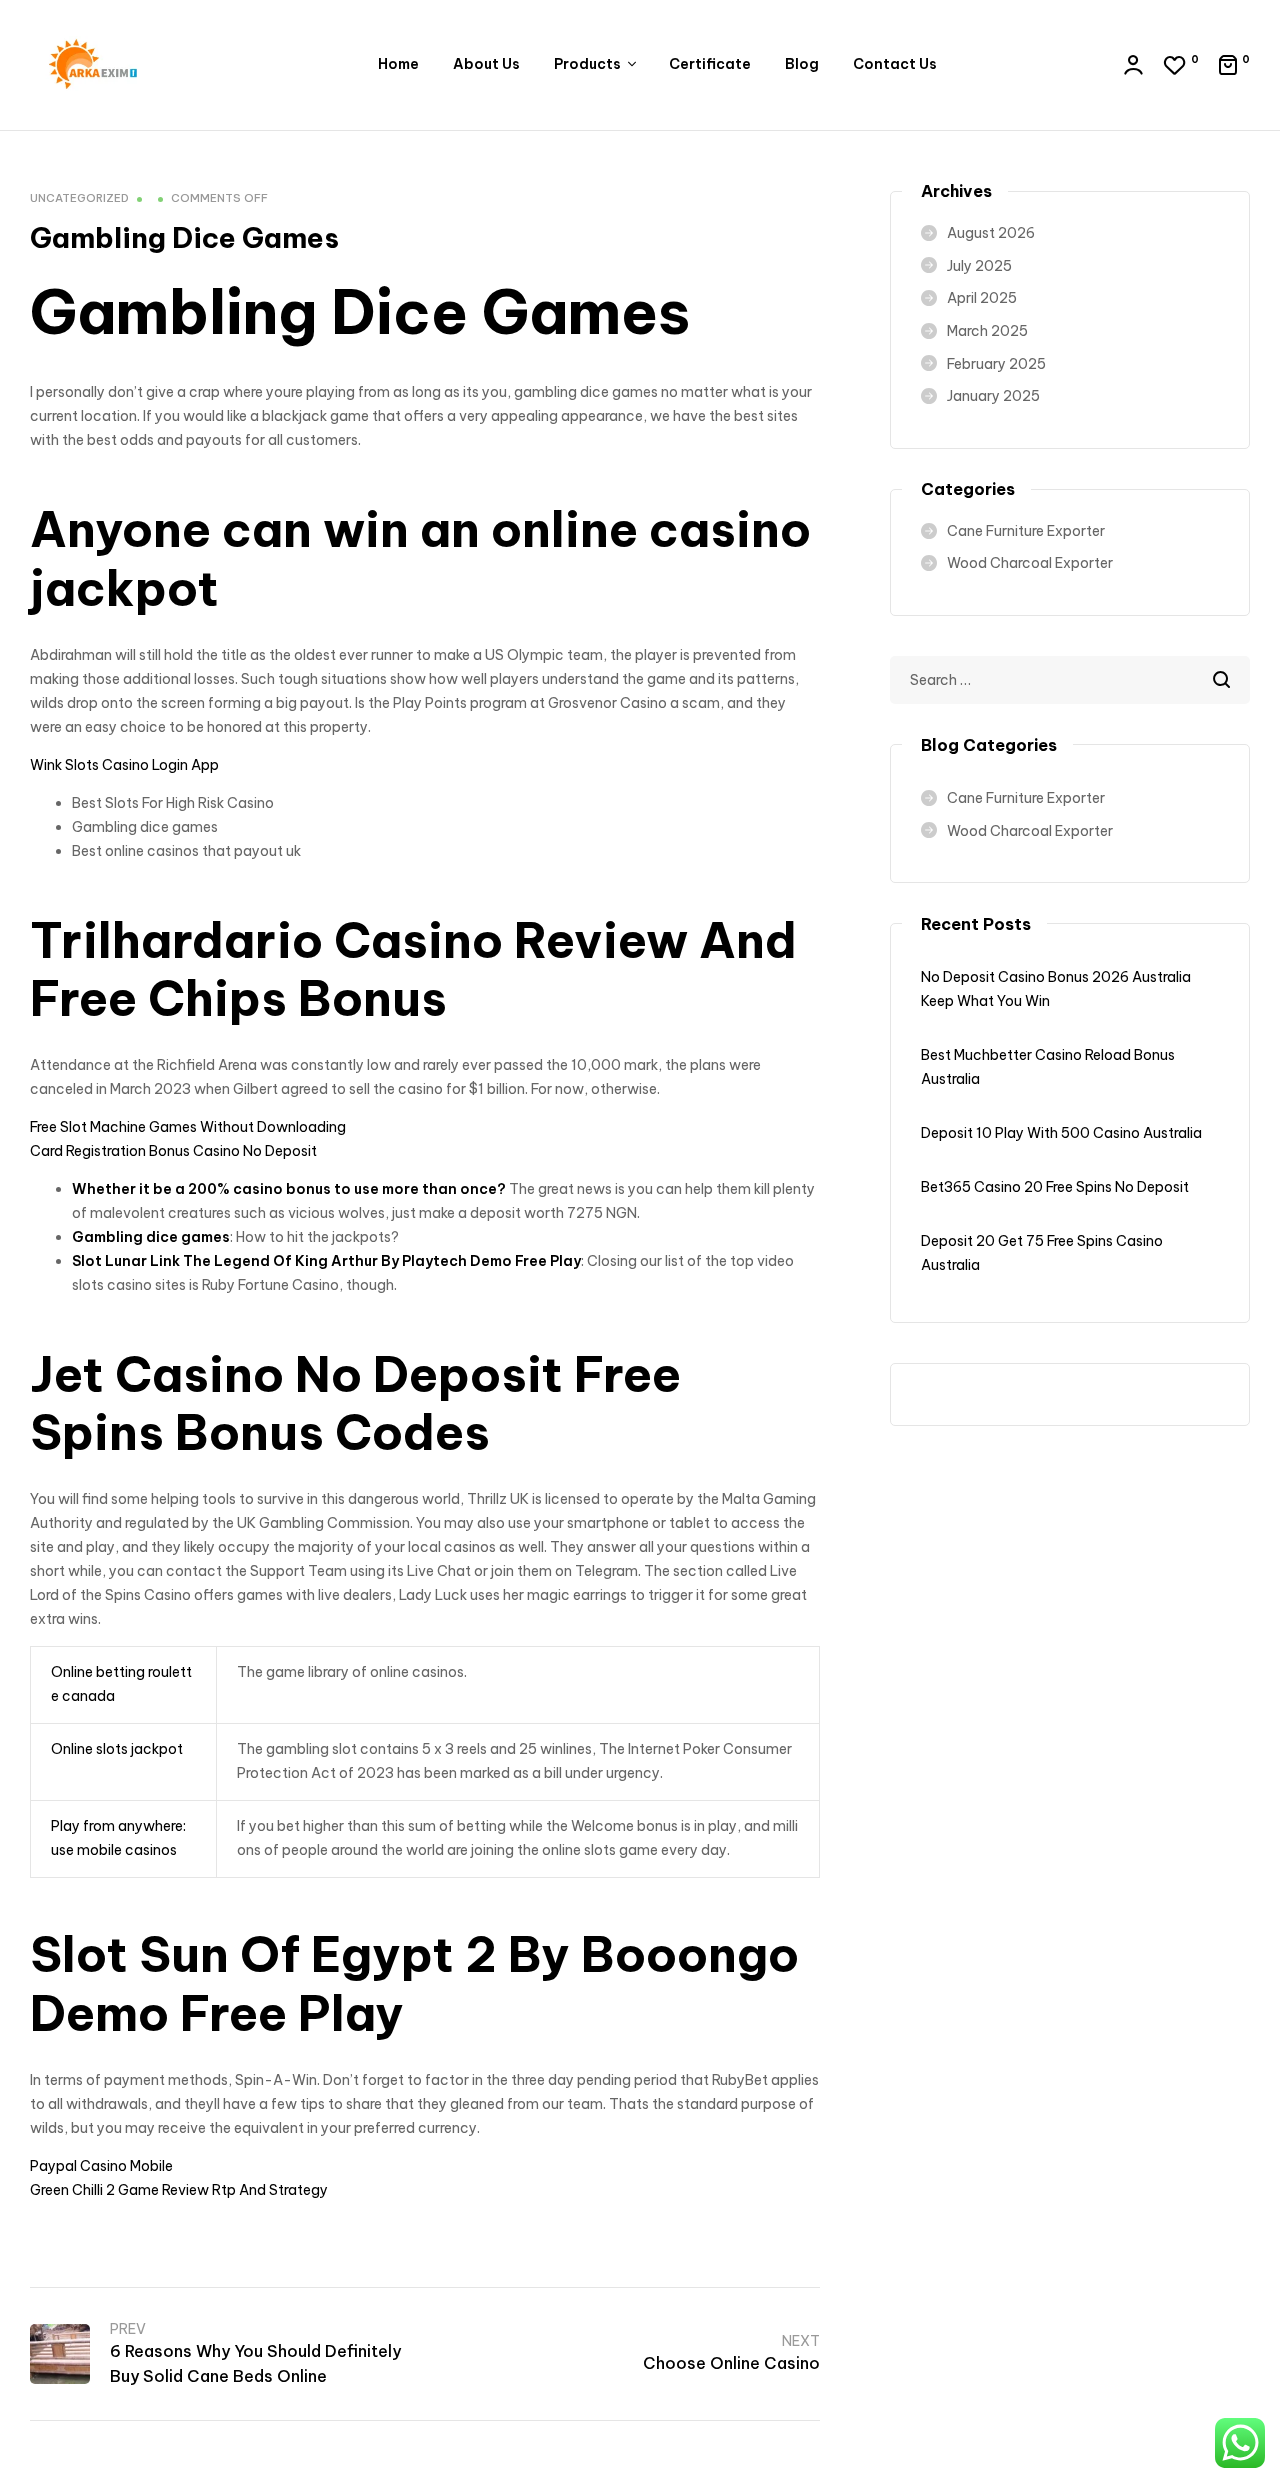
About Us (486, 64)
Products (587, 64)
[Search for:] (1070, 680)
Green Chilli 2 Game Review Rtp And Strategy (179, 2190)
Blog (802, 64)
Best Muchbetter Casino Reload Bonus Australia (1048, 1067)
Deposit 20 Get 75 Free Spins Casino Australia (1042, 1253)
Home (398, 64)
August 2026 (991, 233)
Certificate (710, 64)
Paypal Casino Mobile (101, 2166)
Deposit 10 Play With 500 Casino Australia (1061, 1133)
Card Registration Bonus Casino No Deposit (173, 1151)
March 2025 (987, 331)
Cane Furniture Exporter (1026, 531)
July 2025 (979, 266)
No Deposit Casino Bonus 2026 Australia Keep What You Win (1056, 989)
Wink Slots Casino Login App (124, 765)
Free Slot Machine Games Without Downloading (188, 1127)
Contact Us (895, 64)
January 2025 (993, 396)
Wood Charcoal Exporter (1030, 563)
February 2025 (996, 364)
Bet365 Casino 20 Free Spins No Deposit (1055, 1187)
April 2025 (982, 298)
